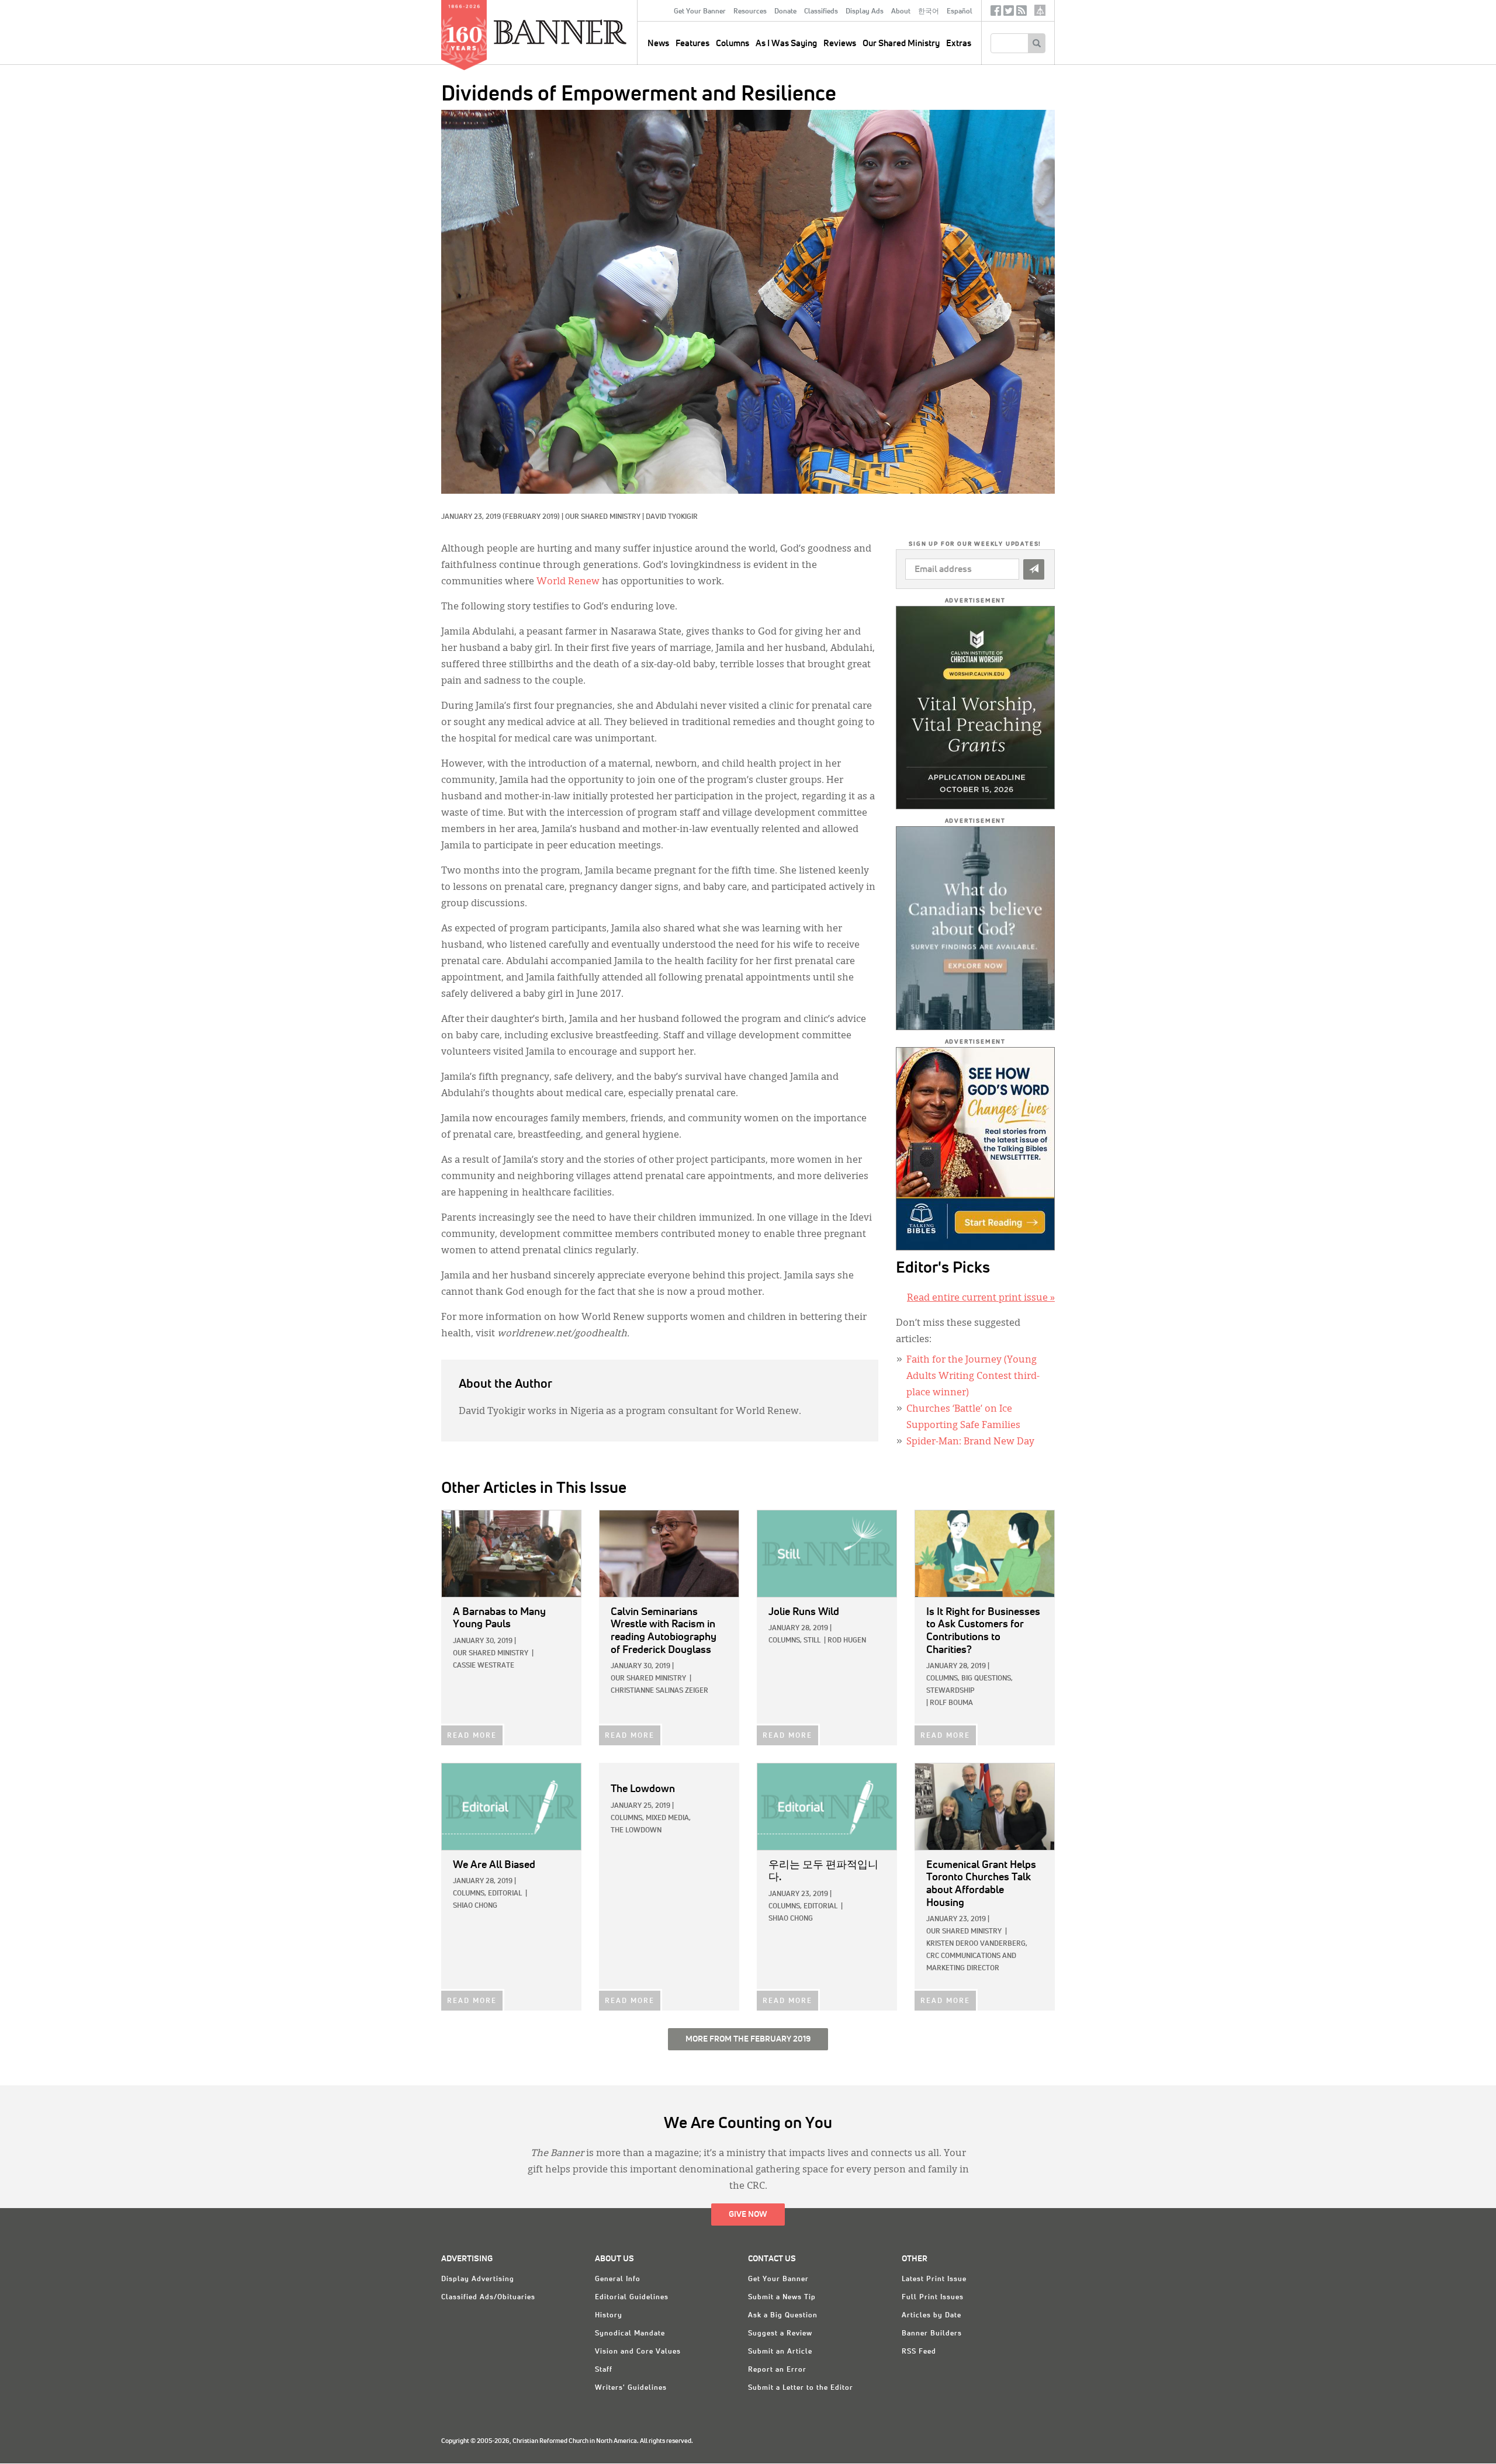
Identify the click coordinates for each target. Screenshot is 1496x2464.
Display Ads (865, 12)
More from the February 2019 (748, 2039)
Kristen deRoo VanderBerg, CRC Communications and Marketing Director (977, 1956)
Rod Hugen (847, 1641)
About (901, 12)
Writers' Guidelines (631, 2388)
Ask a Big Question (783, 2316)
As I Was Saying (786, 44)
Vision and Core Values (638, 2352)
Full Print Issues (933, 2297)
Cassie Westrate (484, 1666)
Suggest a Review (780, 2334)
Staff (604, 2370)
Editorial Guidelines (632, 2297)
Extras (959, 44)
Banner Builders (932, 2334)
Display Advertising (478, 2279)
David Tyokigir (672, 517)
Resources (750, 12)
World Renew (568, 582)
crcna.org (1040, 10)
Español (960, 12)
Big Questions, (987, 1679)
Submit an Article (780, 2352)
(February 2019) (531, 517)
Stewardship (950, 1691)
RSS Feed (919, 2352)
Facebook (996, 13)
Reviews (840, 44)
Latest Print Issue (934, 2279)
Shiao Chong (475, 1906)
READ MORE (472, 1736)
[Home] (587, 32)
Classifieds (821, 12)
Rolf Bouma (951, 1703)
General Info (618, 2279)
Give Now (748, 2215)
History (609, 2316)
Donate (785, 12)
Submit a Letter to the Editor (801, 2388)
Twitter (1009, 13)
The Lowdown (636, 1831)
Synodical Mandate (630, 2334)
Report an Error (777, 2370)
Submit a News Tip (782, 2297)
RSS (1021, 13)
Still (812, 1641)
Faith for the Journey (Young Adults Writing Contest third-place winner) (973, 1377)
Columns (733, 44)
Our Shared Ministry (901, 44)
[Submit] (1034, 569)
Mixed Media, (668, 1818)
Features (692, 44)
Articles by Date (931, 2316)
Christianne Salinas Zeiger (659, 1691)
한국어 (929, 12)
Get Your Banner (700, 12)
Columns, (785, 1641)
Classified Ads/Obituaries (488, 2297)
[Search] (1036, 43)
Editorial (505, 1894)
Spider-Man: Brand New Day (970, 1442)
